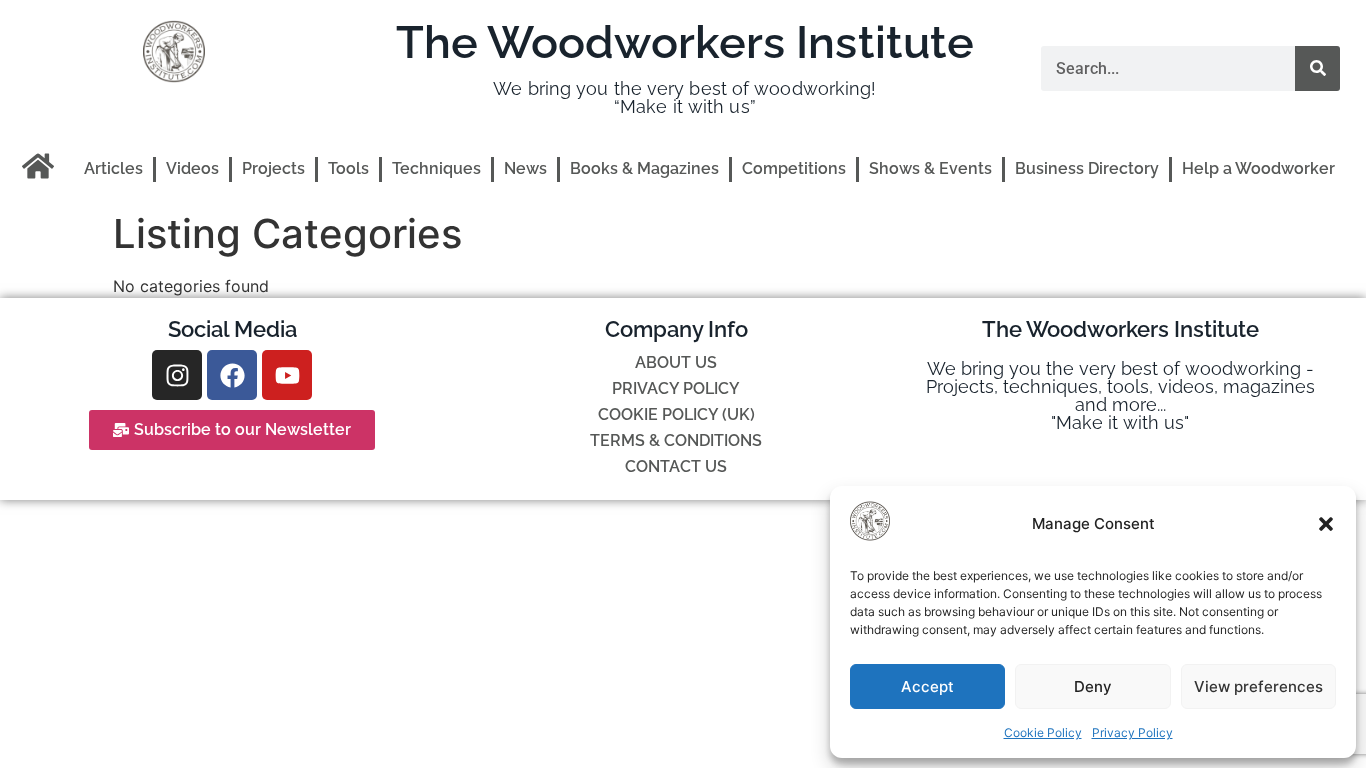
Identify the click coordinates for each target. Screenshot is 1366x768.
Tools (348, 168)
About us (676, 362)
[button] (1326, 524)
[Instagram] (177, 375)
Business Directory (1087, 168)
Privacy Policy (1132, 732)
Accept (927, 686)
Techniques (436, 168)
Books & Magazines (644, 168)
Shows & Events (930, 168)
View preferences (1258, 686)
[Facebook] (232, 375)
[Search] (1317, 68)
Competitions (794, 168)
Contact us (676, 466)
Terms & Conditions (676, 440)
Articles (113, 168)
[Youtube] (287, 375)
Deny (1093, 686)
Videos (192, 168)
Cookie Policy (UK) (676, 414)
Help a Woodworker (1258, 168)
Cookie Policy (1043, 732)
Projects (273, 168)
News (525, 168)
